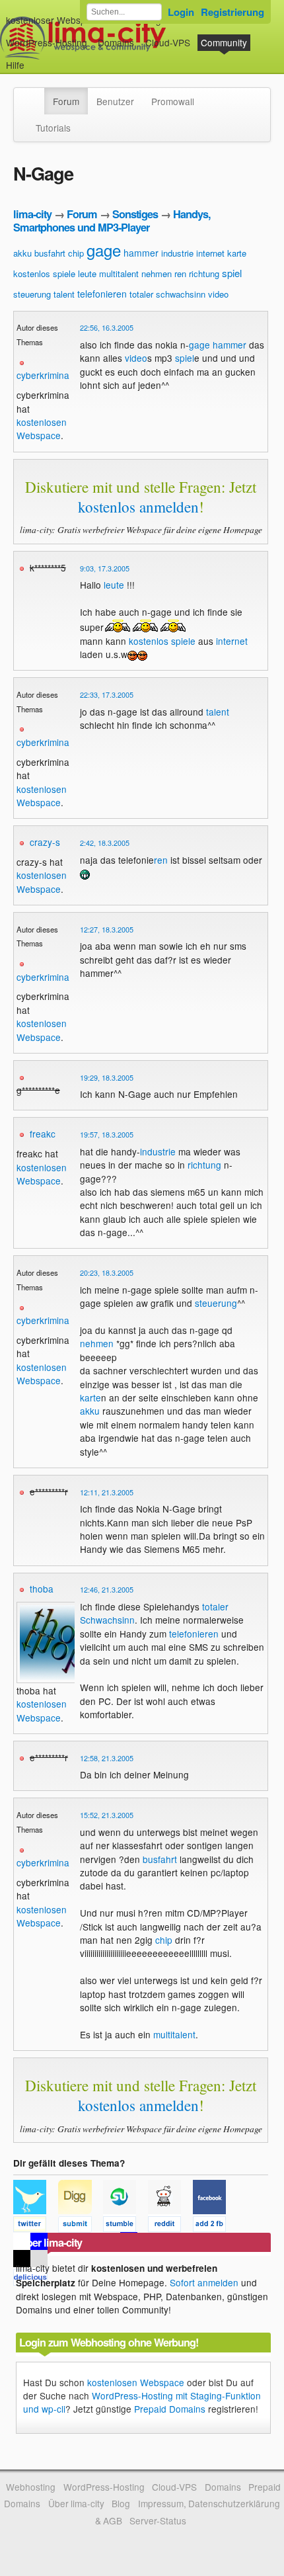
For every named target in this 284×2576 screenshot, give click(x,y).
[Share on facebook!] (214, 2226)
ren (180, 273)
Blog (121, 2503)
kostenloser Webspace (53, 20)
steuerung (32, 294)
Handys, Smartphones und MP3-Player (112, 221)
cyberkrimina (43, 375)
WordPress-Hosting (47, 42)
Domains (116, 42)
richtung (204, 273)
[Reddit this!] (170, 2226)
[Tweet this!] (36, 2226)
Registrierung (232, 12)
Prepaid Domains (170, 2409)
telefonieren (102, 294)
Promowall (173, 101)
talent (64, 294)
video (218, 294)
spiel (232, 273)
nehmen (157, 273)
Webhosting (31, 2487)
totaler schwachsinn (167, 294)
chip (76, 253)
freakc (43, 1134)
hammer (141, 253)
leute (87, 273)
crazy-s (45, 842)
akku (22, 253)
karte (237, 253)
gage (104, 250)
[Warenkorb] (35, 59)
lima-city (32, 214)
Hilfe (15, 65)
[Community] (36, 95)
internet (210, 253)
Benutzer (115, 101)
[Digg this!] (81, 2226)
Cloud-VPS (168, 42)
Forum (66, 101)
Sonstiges (135, 214)
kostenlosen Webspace (42, 429)
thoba (42, 1589)
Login (181, 12)
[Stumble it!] (125, 2226)
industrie (177, 253)
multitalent (119, 273)
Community (224, 42)
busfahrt (50, 253)
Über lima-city (76, 2503)
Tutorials (53, 128)
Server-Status (158, 2520)
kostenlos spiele (44, 273)
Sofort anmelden (204, 2282)
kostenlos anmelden (138, 507)
